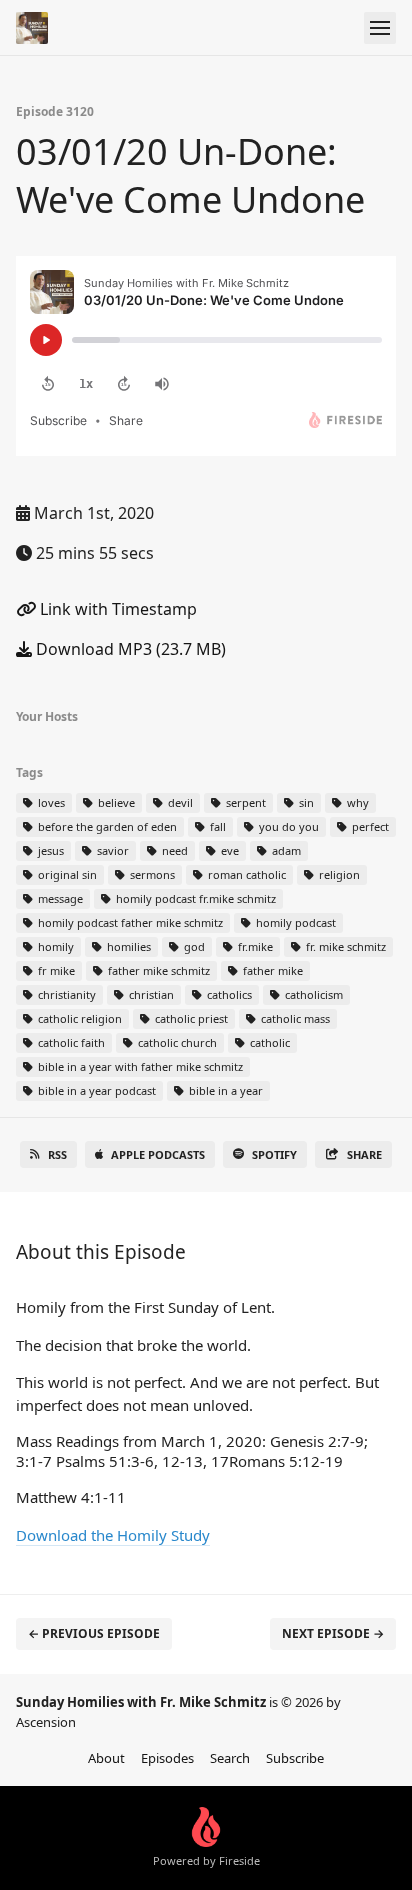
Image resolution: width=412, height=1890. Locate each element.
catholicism (312, 994)
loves (50, 802)
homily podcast (294, 922)
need (173, 850)
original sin (66, 874)
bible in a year (224, 1090)
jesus (49, 850)
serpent (244, 802)
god (193, 946)
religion (338, 874)
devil (179, 802)
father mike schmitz (157, 970)
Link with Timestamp (116, 609)
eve (228, 850)
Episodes (167, 1758)
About (106, 1758)
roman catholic (245, 874)
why (356, 802)
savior (111, 850)
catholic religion (78, 1018)
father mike (271, 970)
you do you (287, 826)
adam (285, 850)
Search (230, 1758)
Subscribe (295, 1758)
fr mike (55, 970)
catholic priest (190, 1018)
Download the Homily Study (113, 1535)
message (59, 898)
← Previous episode (94, 1633)
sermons (151, 874)
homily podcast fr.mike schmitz (194, 898)
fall (216, 826)
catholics (228, 994)
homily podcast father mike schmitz (129, 922)
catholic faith (70, 1042)
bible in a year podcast (95, 1090)
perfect (369, 826)
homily (54, 946)
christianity (65, 994)
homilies (127, 946)
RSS (57, 1154)
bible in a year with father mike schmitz (139, 1066)
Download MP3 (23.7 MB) (129, 649)
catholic (268, 1042)
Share (364, 1154)
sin (305, 802)
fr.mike (254, 946)
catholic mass (294, 1018)
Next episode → (333, 1633)
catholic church (176, 1042)
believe (115, 802)
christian (150, 994)
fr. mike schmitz (344, 946)
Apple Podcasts (158, 1154)
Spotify (274, 1154)
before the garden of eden (106, 826)
